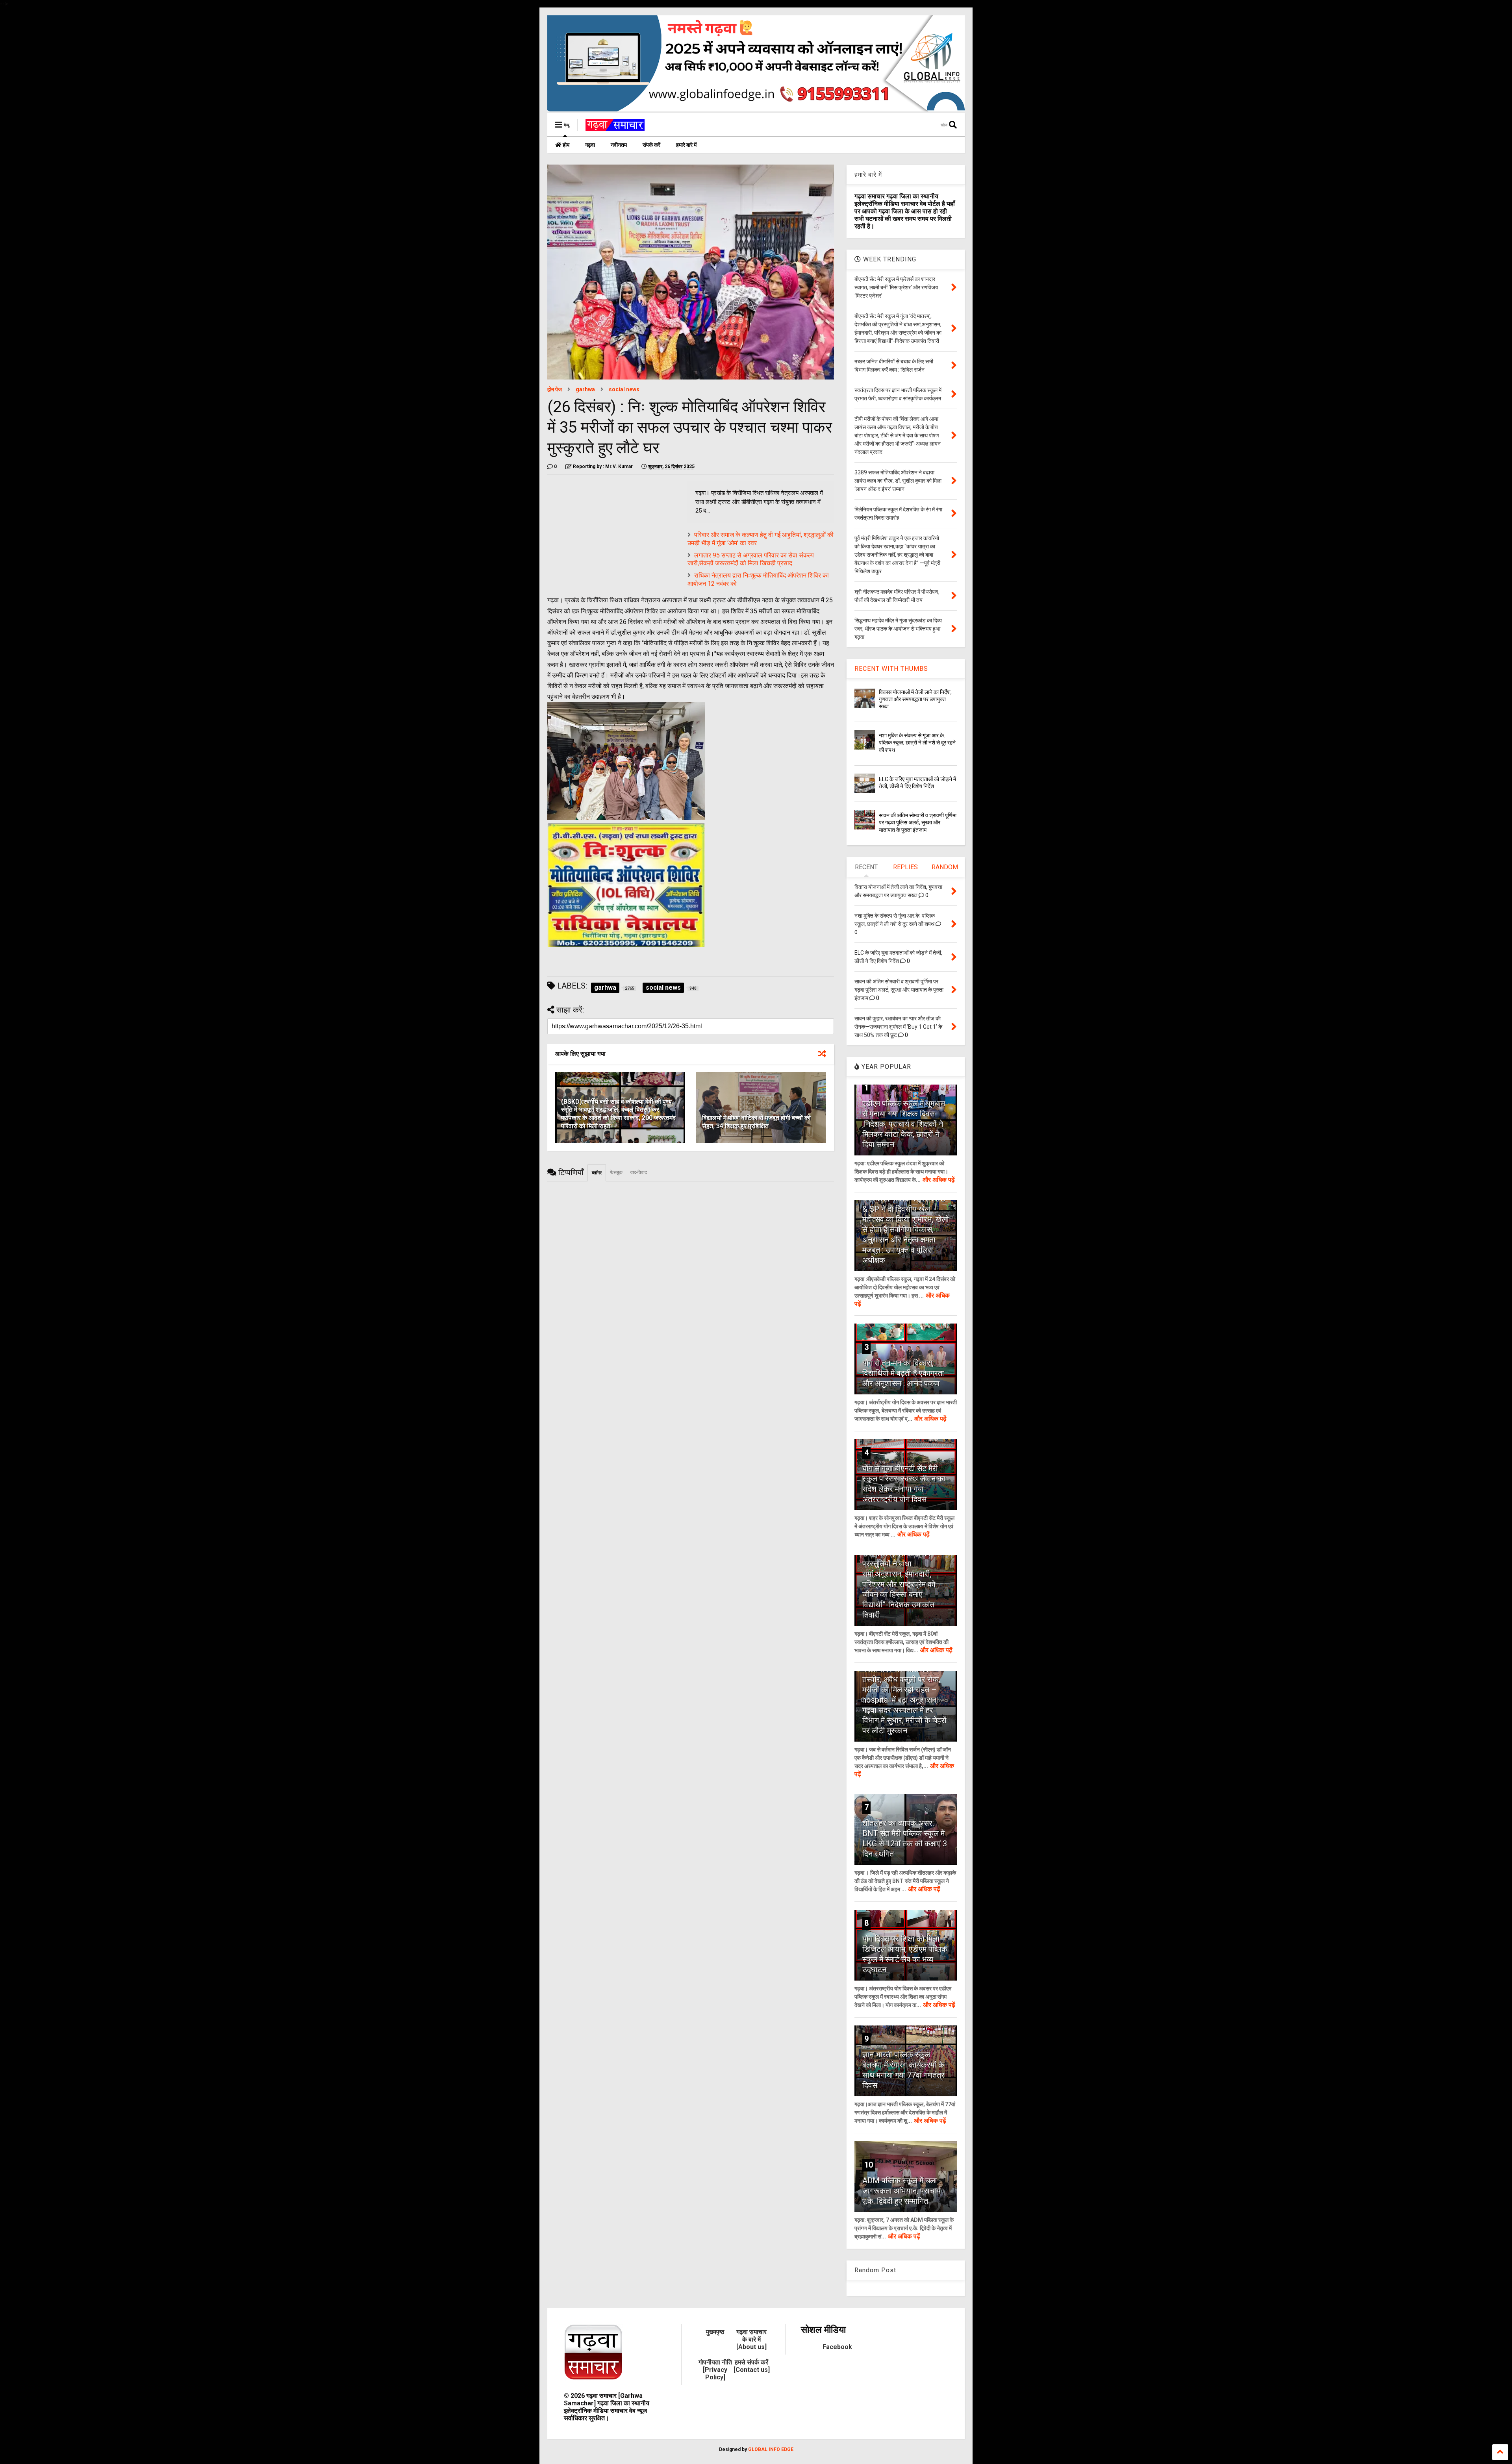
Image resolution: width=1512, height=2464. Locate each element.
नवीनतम (619, 145)
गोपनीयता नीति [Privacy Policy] (715, 2370)
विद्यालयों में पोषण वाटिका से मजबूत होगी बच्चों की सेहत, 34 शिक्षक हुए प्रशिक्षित (756, 1122)
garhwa (585, 389)
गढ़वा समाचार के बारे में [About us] (751, 2339)
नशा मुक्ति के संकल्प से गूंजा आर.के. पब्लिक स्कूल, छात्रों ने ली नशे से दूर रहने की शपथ (917, 742)
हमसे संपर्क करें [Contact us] (752, 2366)
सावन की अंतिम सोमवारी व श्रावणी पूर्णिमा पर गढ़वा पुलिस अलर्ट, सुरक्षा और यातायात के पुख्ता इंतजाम (918, 822)
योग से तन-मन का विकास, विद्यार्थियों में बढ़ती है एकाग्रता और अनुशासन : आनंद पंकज (903, 1373)
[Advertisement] (613, 536)
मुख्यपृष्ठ (715, 2332)
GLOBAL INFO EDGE (771, 2449)
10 (869, 2165)
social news (624, 389)
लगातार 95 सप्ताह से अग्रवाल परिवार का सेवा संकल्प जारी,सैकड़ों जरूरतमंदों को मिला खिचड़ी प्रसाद (751, 559)
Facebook (837, 2347)
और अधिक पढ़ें (939, 1180)
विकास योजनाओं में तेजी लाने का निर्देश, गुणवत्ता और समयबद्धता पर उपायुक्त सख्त (915, 699)
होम (565, 145)
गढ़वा (590, 145)
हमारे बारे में (686, 145)
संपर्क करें (651, 145)
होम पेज (555, 389)
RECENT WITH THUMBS (891, 669)
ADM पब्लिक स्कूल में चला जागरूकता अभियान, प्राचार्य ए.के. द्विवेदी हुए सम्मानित (901, 2191)
